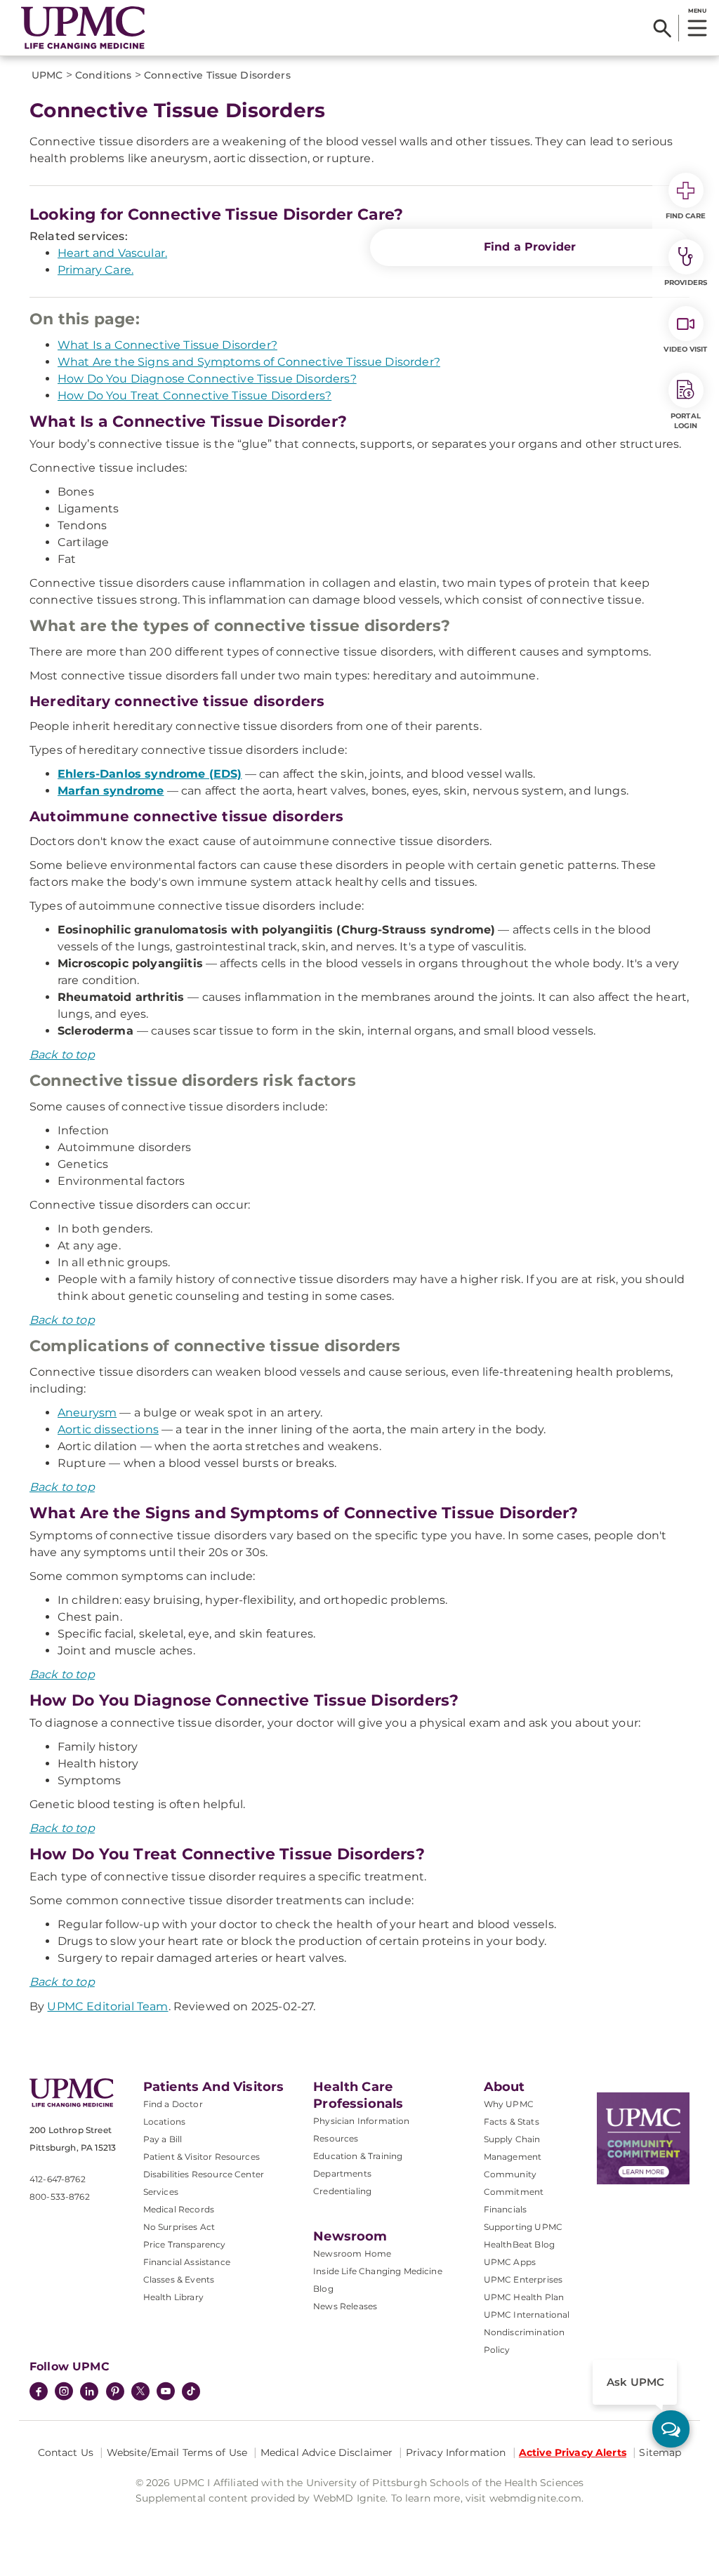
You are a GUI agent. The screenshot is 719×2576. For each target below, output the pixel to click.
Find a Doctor (173, 2104)
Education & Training (358, 2156)
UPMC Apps (510, 2262)
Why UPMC (509, 2104)
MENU (697, 11)
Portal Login (686, 421)
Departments (342, 2173)
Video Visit (685, 349)
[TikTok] (191, 2391)
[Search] (662, 28)
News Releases (345, 2306)
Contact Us (66, 2452)
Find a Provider (530, 247)
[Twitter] (140, 2391)
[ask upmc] (671, 2429)
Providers (686, 283)
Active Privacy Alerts (573, 2452)
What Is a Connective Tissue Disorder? (167, 345)
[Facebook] (39, 2393)
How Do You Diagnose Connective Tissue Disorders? (207, 379)
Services (161, 2192)
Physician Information (361, 2121)
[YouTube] (166, 2393)
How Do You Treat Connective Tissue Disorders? (194, 396)
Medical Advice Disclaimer (327, 2452)
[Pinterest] (115, 2393)
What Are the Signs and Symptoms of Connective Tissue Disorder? (249, 362)
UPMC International (527, 2315)
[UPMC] (83, 28)
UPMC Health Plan (524, 2297)
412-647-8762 (58, 2179)
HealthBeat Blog (519, 2244)
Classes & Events (179, 2279)
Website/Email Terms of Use (177, 2452)
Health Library (173, 2297)
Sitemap (660, 2452)
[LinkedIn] (89, 2393)
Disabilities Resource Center (204, 2174)
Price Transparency (185, 2244)
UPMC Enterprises (523, 2279)
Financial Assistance (187, 2262)
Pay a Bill (163, 2139)
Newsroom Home (352, 2253)
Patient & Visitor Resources (202, 2157)
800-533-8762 (60, 2197)
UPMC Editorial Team (107, 2006)
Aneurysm (87, 1413)
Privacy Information (456, 2452)
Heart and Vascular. (112, 253)
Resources (336, 2138)
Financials (506, 2209)
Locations (164, 2122)
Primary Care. (95, 270)
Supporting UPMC (523, 2227)
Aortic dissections (108, 1429)
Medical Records (179, 2209)
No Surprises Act (179, 2227)
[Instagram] (64, 2393)
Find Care (686, 216)
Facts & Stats (512, 2122)
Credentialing (342, 2191)
